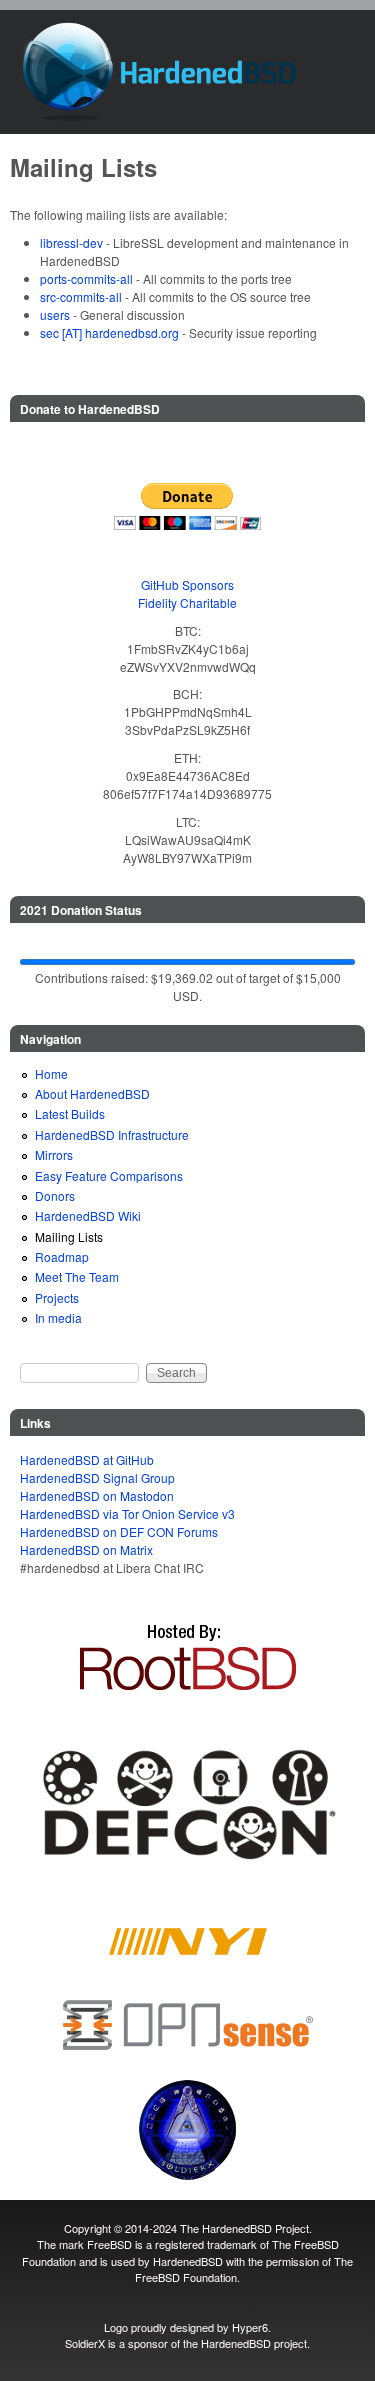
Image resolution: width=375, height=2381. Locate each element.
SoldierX (85, 2343)
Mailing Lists (69, 1236)
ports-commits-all (86, 278)
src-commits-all (81, 296)
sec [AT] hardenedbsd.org (109, 332)
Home (51, 1073)
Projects (57, 1297)
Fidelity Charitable (187, 602)
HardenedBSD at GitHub (87, 1459)
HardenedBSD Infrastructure (112, 1134)
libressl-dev (71, 242)
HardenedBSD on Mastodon (97, 1495)
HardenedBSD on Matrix (86, 1549)
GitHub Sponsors (187, 584)
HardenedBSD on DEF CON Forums (119, 1531)
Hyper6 (250, 2327)
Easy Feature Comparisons (109, 1175)
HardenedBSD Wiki (88, 1215)
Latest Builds (70, 1113)
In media (58, 1317)
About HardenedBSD (92, 1093)
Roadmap (62, 1256)
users (55, 314)
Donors (55, 1195)
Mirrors (54, 1154)
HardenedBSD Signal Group (97, 1477)
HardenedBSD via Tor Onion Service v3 (127, 1513)
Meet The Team (77, 1276)
